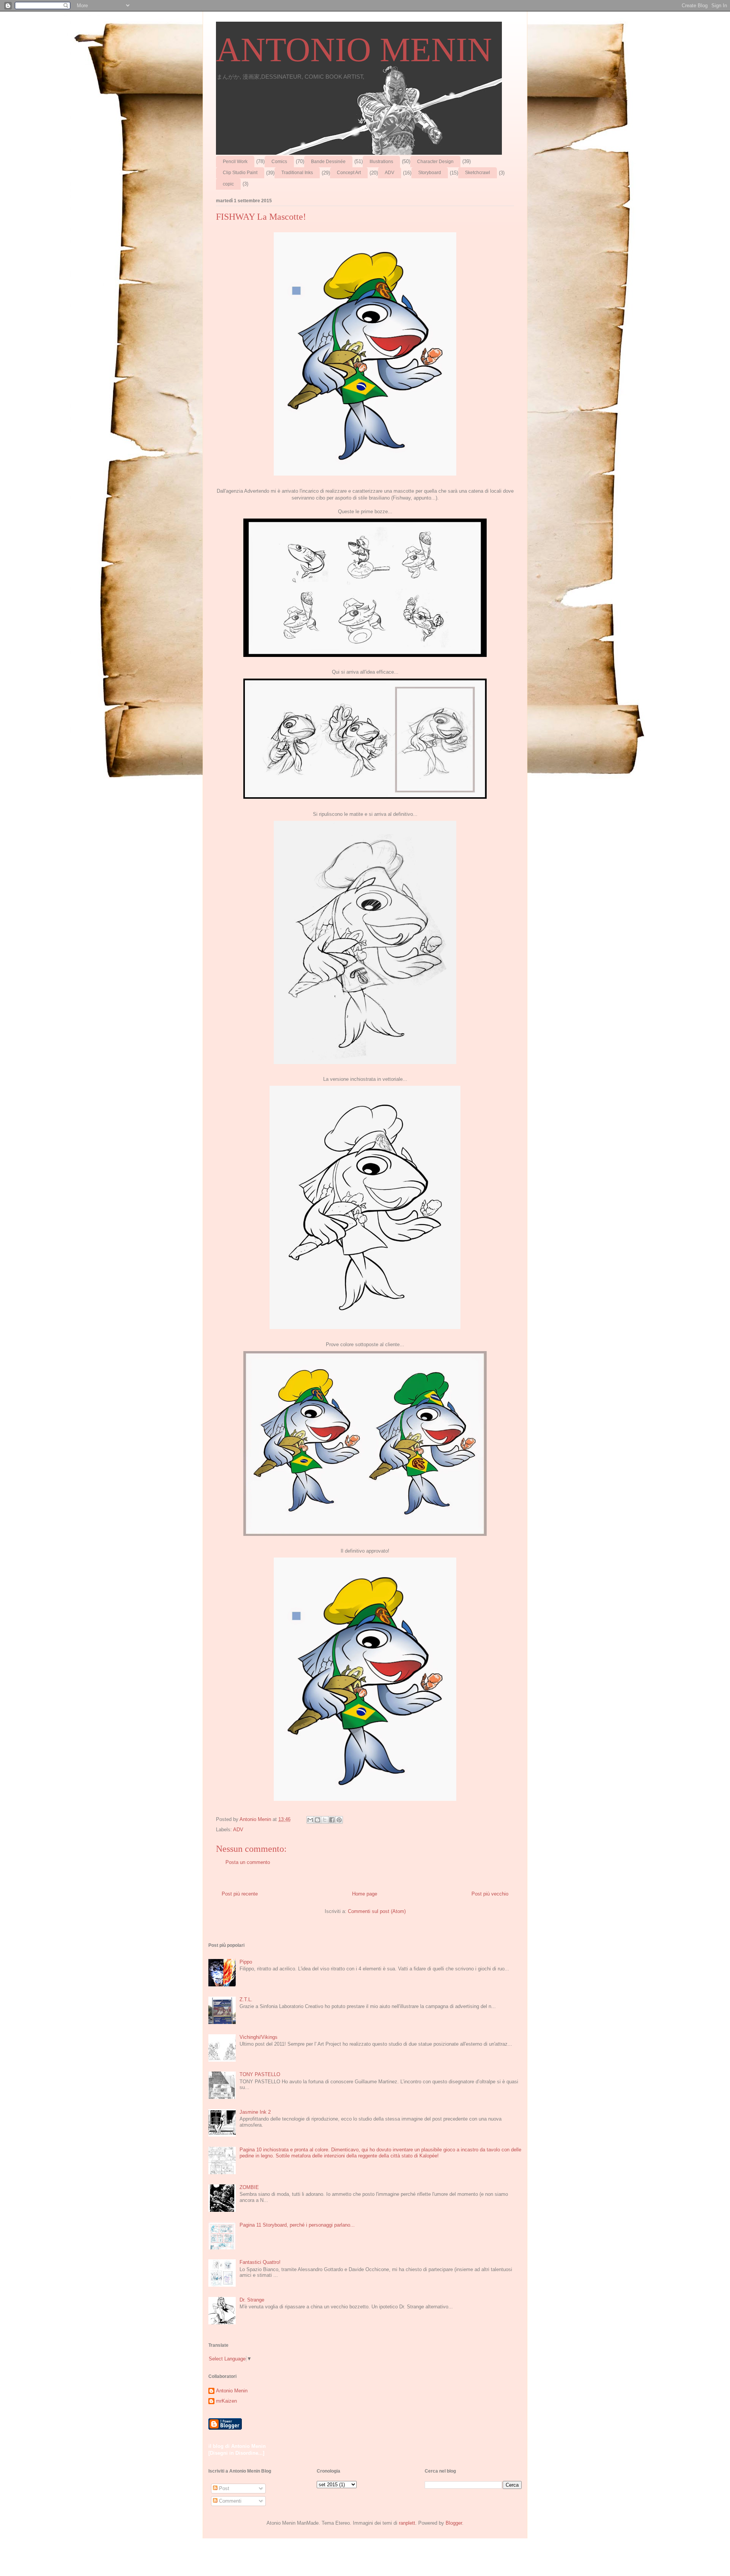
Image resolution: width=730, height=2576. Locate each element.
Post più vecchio (490, 1894)
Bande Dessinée (328, 162)
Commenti (229, 2501)
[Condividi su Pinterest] (339, 1820)
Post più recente (240, 1894)
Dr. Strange (252, 2300)
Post (223, 2488)
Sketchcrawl (478, 173)
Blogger (454, 2523)
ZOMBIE (249, 2187)
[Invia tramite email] (310, 1820)
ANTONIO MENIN (354, 50)
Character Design (435, 162)
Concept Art (349, 173)
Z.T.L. (246, 1999)
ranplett (407, 2523)
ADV (390, 173)
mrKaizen (226, 2401)
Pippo (246, 1962)
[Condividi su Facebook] (332, 1820)
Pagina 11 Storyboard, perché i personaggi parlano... (297, 2225)
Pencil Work (235, 162)
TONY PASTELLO (260, 2074)
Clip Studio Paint (240, 173)
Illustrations (381, 162)
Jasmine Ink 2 (255, 2112)
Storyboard (430, 173)
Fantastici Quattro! (260, 2262)
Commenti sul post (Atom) (377, 1911)
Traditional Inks (297, 173)
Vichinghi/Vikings (259, 2037)
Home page (365, 1894)
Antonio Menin (232, 2391)
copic (228, 184)
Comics (279, 162)
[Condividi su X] (325, 1820)
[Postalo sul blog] (317, 1820)
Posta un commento (248, 1862)
